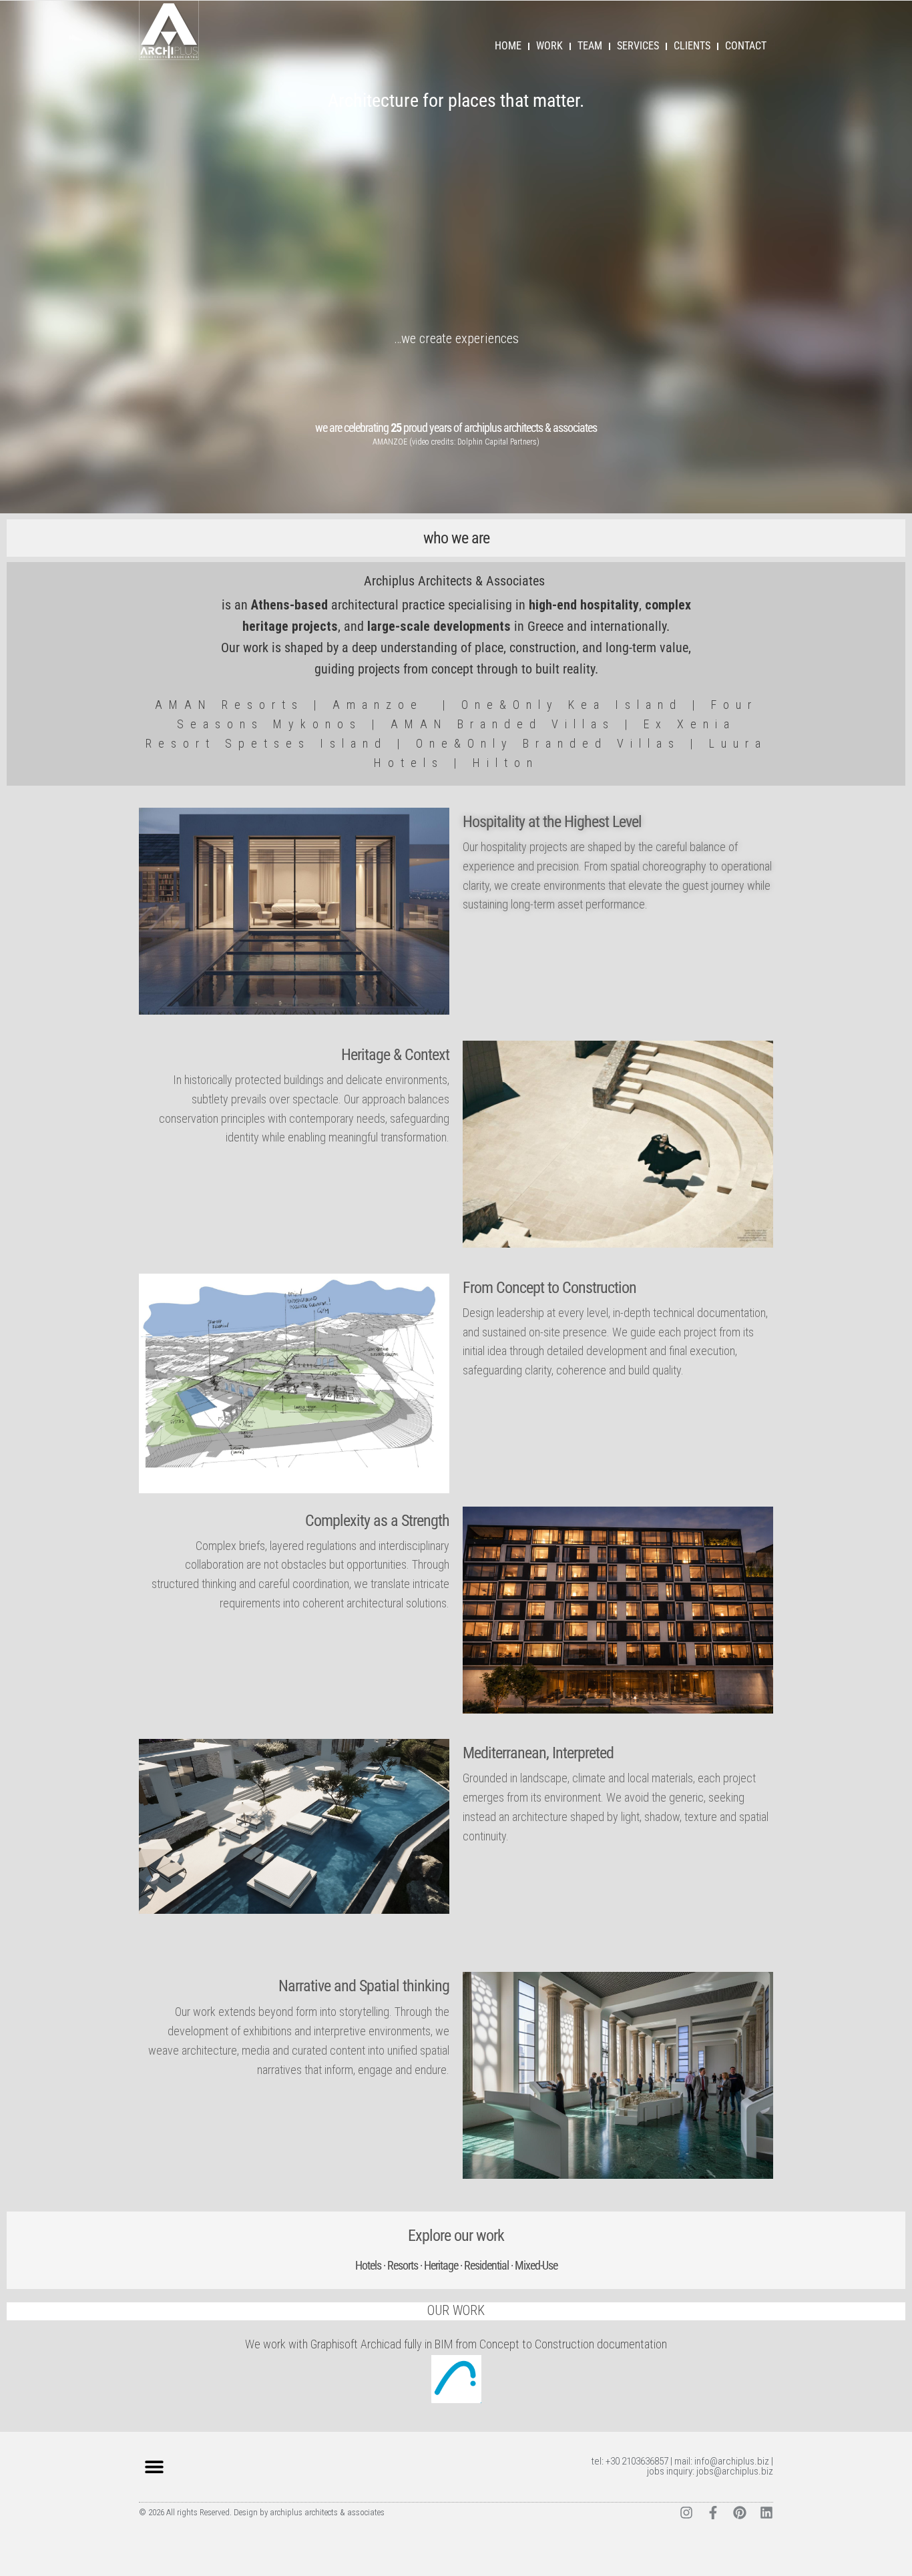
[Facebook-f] (713, 2513)
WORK (549, 46)
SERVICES (638, 46)
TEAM (590, 46)
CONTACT (746, 46)
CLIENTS (692, 46)
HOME (508, 46)
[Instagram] (686, 2513)
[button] (154, 2467)
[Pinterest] (740, 2513)
